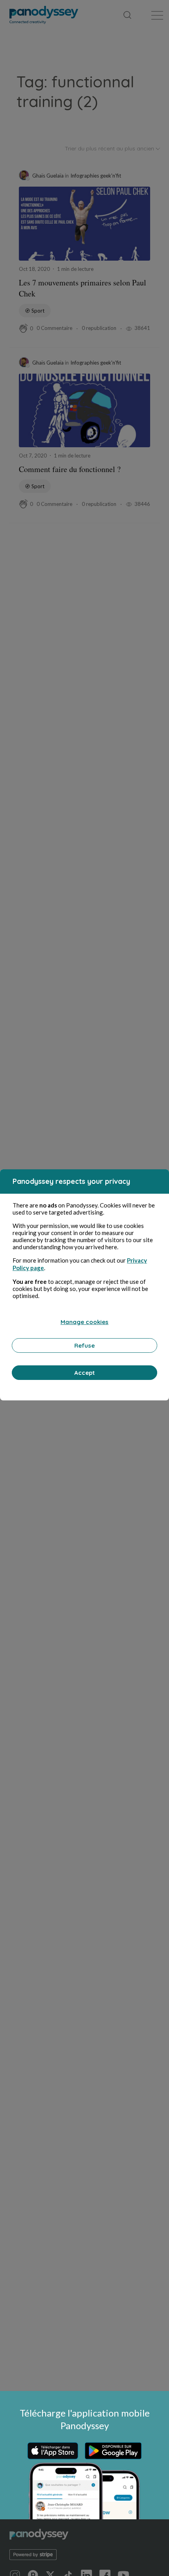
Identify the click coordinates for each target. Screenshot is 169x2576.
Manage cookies (84, 1322)
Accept (84, 1373)
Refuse (84, 1345)
